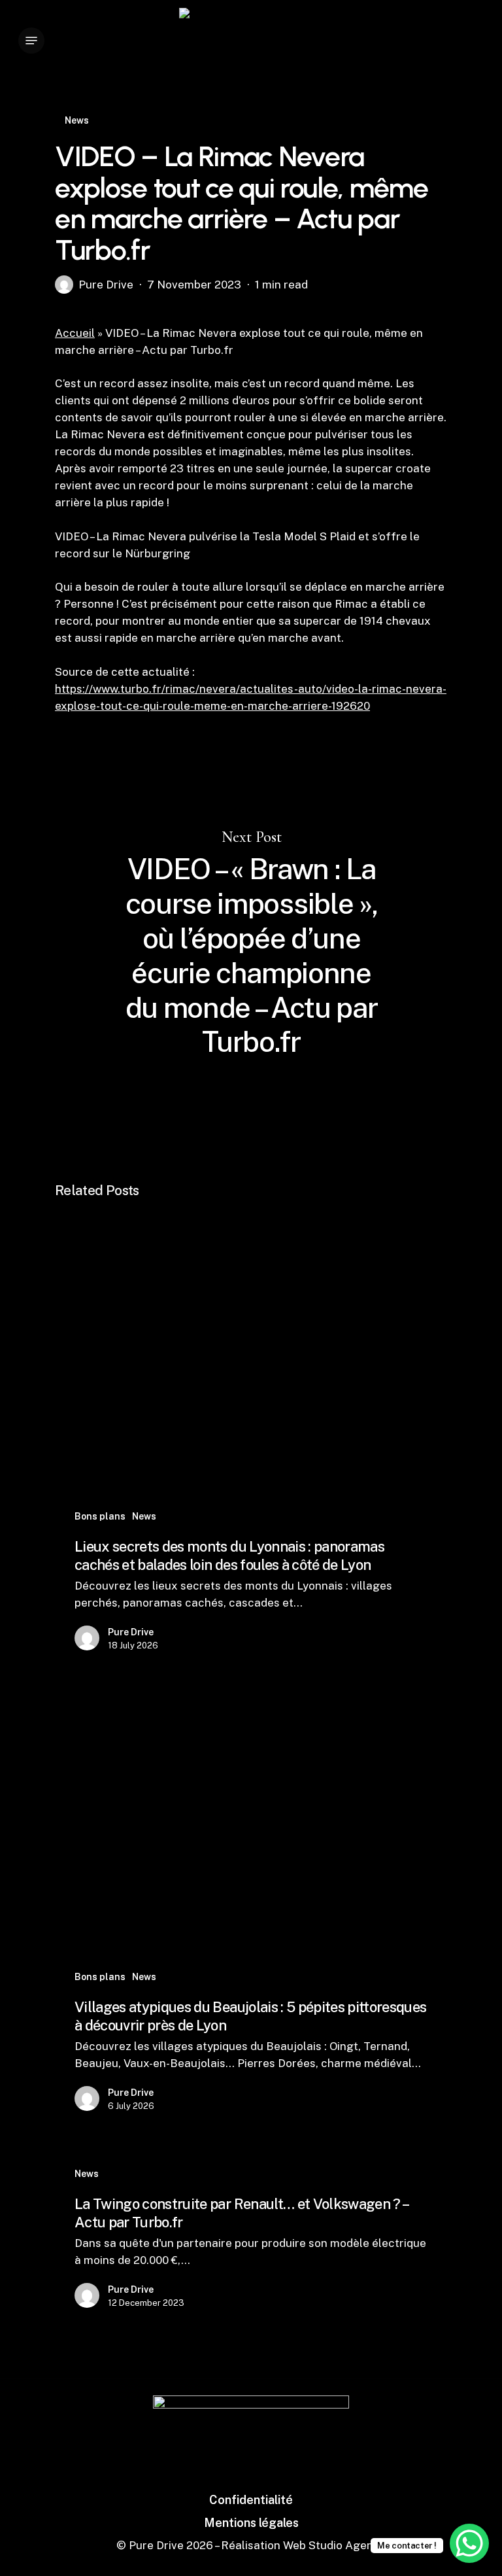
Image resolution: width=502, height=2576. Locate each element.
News (77, 120)
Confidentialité (251, 2500)
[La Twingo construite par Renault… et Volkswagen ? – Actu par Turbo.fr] (251, 2240)
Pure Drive (106, 285)
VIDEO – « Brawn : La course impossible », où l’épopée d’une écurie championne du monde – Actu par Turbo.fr (251, 944)
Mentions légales (251, 2523)
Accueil (75, 333)
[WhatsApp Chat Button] (469, 2543)
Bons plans (100, 1516)
